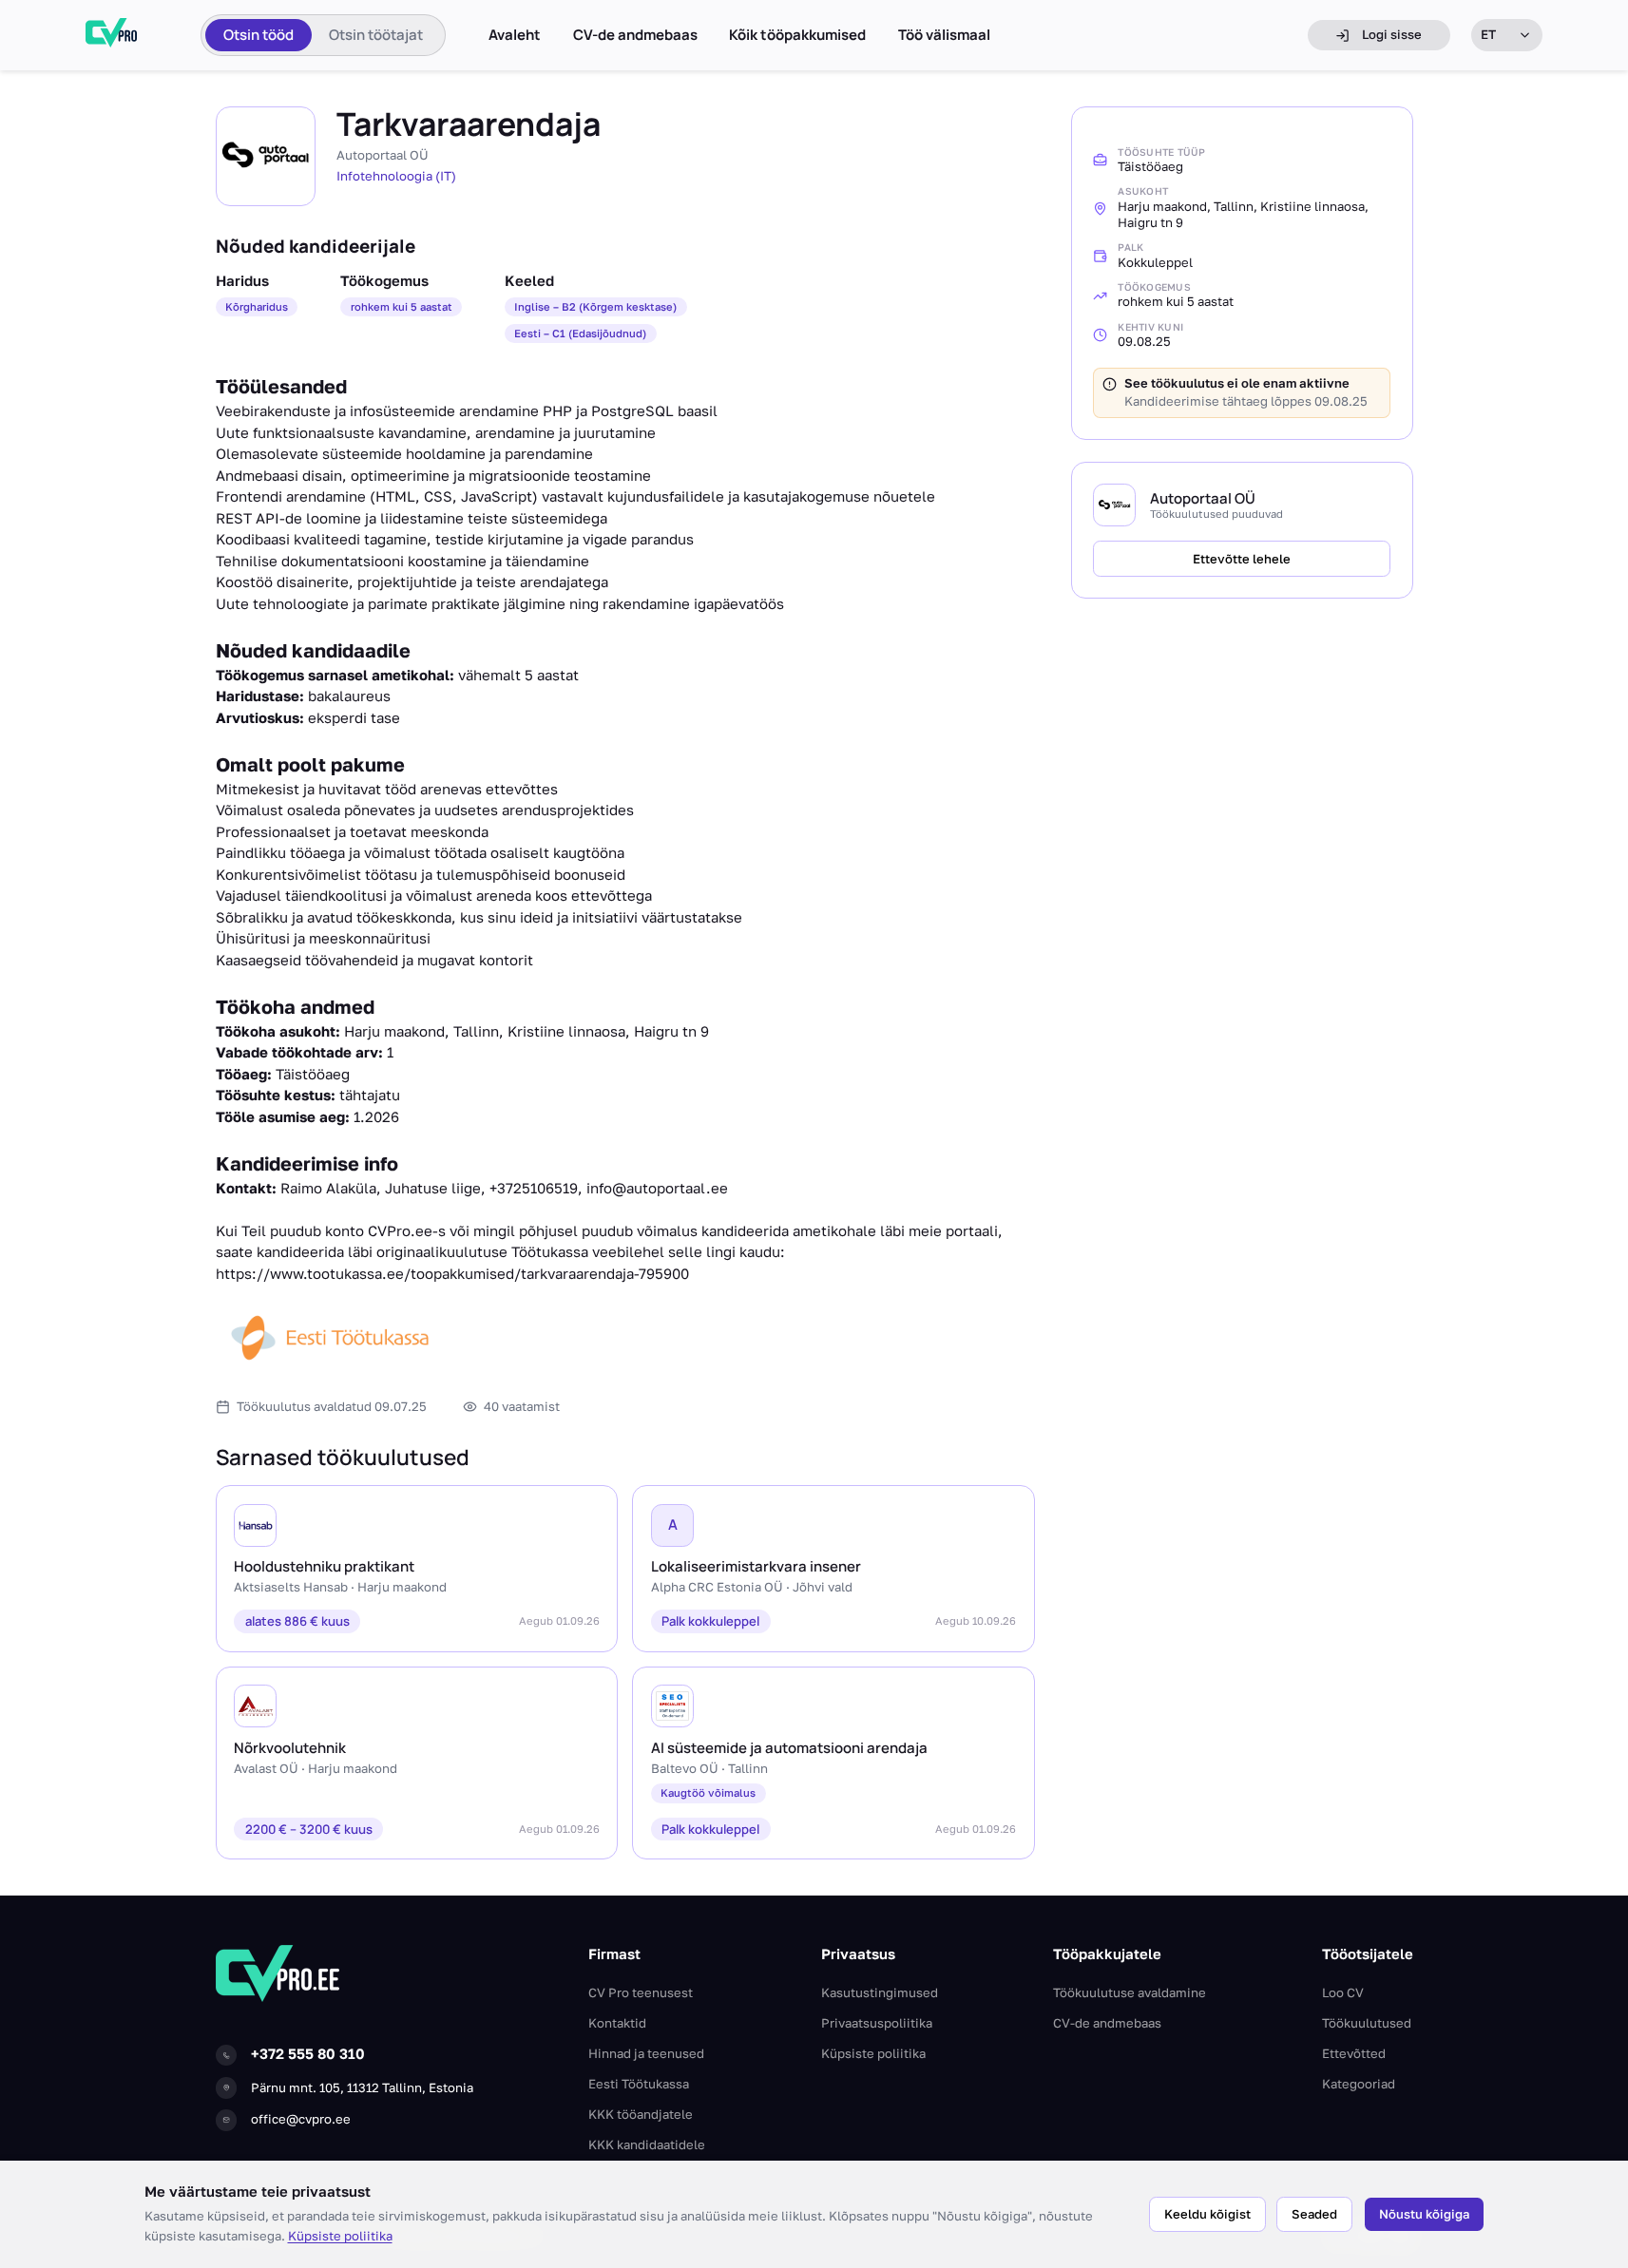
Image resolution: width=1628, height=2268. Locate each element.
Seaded (1314, 2214)
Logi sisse (1392, 34)
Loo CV (1343, 1992)
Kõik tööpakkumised (797, 35)
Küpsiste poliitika (340, 2236)
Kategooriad (1359, 2084)
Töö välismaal (944, 35)
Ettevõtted (1354, 2053)
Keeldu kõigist (1207, 2214)
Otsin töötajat (376, 35)
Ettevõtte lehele (1242, 559)
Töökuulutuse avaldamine (1130, 1992)
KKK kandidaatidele (647, 2144)
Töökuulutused (1367, 2023)
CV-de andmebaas (635, 35)
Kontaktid (617, 2023)
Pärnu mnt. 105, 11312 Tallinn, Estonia (362, 2087)
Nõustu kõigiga (1424, 2214)
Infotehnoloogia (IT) (396, 176)
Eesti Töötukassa (639, 2084)
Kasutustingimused (880, 1992)
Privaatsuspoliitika (877, 2023)
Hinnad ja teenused (646, 2053)
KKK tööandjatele (641, 2114)
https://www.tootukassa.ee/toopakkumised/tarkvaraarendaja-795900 (452, 1273)
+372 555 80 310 (308, 2053)
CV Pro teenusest (641, 1992)
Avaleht (515, 35)
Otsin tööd (259, 35)
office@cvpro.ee (301, 2119)
